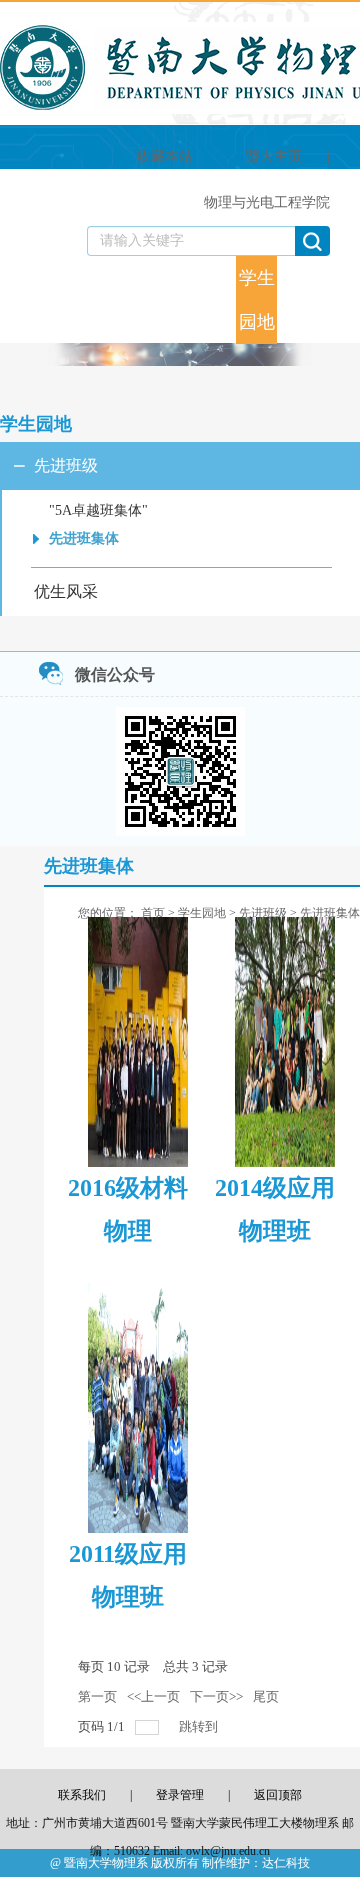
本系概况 (51, 270)
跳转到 (200, 1726)
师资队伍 (92, 300)
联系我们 (339, 300)
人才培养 (133, 300)
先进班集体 (84, 538)
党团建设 (216, 300)
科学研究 (174, 300)
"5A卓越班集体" (98, 510)
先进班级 (66, 465)
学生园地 (257, 300)
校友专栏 (298, 300)
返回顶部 (278, 1795)
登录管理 (180, 1795)
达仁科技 (286, 1863)
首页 (15, 270)
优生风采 (66, 591)
